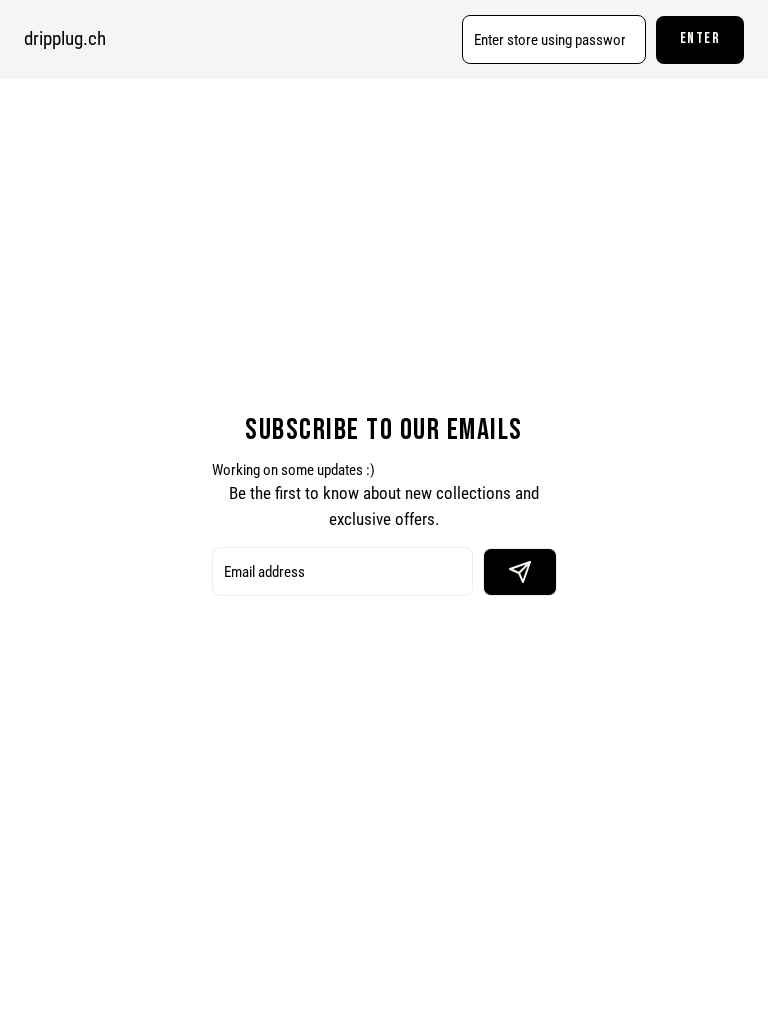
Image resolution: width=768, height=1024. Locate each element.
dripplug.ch (65, 39)
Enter (700, 38)
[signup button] (520, 572)
